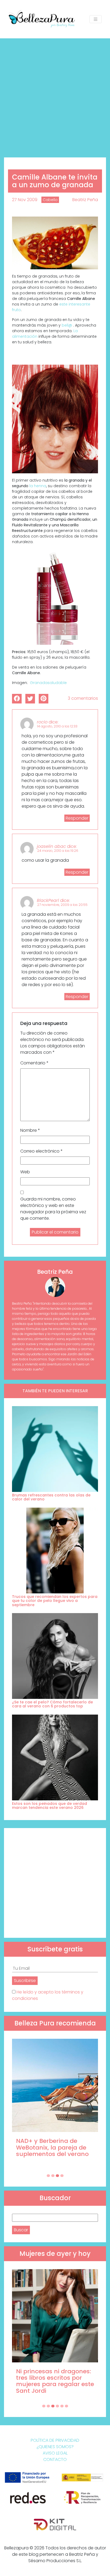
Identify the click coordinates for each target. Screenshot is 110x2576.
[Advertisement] (55, 96)
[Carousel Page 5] (62, 2406)
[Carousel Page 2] (53, 2176)
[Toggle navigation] (96, 19)
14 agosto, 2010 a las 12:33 (57, 726)
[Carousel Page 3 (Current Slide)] (57, 2176)
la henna (38, 486)
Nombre (30, 1130)
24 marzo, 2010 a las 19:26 (58, 851)
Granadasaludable (48, 683)
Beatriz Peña (85, 200)
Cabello (50, 200)
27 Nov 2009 (25, 200)
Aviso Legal (55, 2453)
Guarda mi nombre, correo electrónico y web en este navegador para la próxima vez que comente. (53, 1209)
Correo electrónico (42, 1151)
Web (25, 1172)
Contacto (55, 2459)
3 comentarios (83, 698)
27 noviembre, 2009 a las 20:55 (62, 905)
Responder (77, 818)
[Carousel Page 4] (62, 2176)
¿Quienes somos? (55, 2447)
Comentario (34, 1063)
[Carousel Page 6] (66, 2406)
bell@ (67, 325)
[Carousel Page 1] (48, 2176)
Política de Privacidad (55, 2440)
